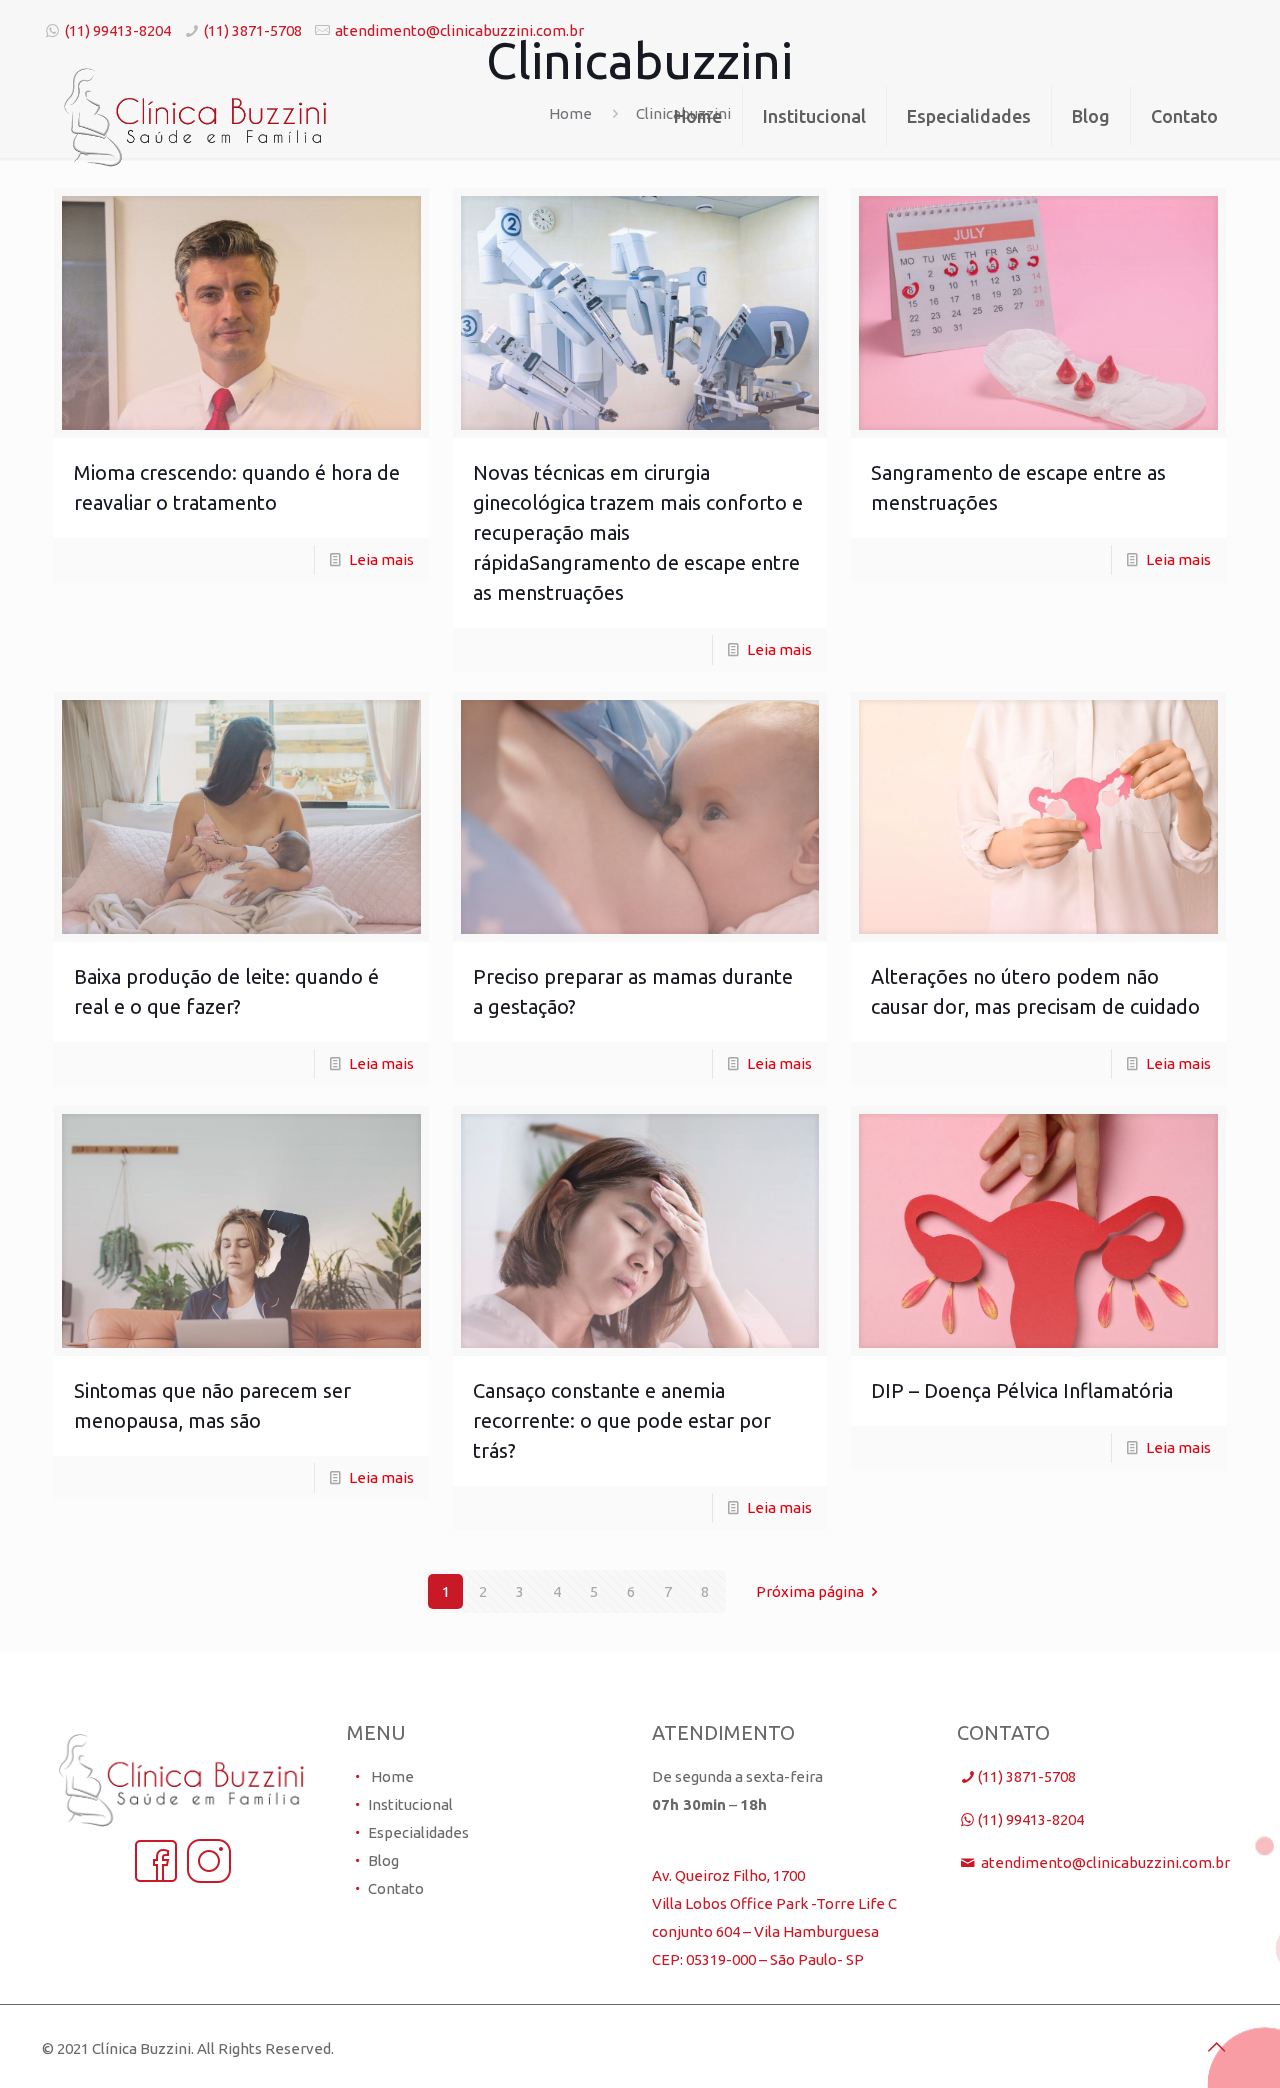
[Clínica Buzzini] (196, 116)
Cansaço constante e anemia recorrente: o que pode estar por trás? (622, 1420)
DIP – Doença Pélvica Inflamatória (1022, 1390)
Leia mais (381, 559)
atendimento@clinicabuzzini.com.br (459, 30)
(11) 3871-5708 (253, 30)
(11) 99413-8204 (118, 30)
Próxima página (810, 1591)
